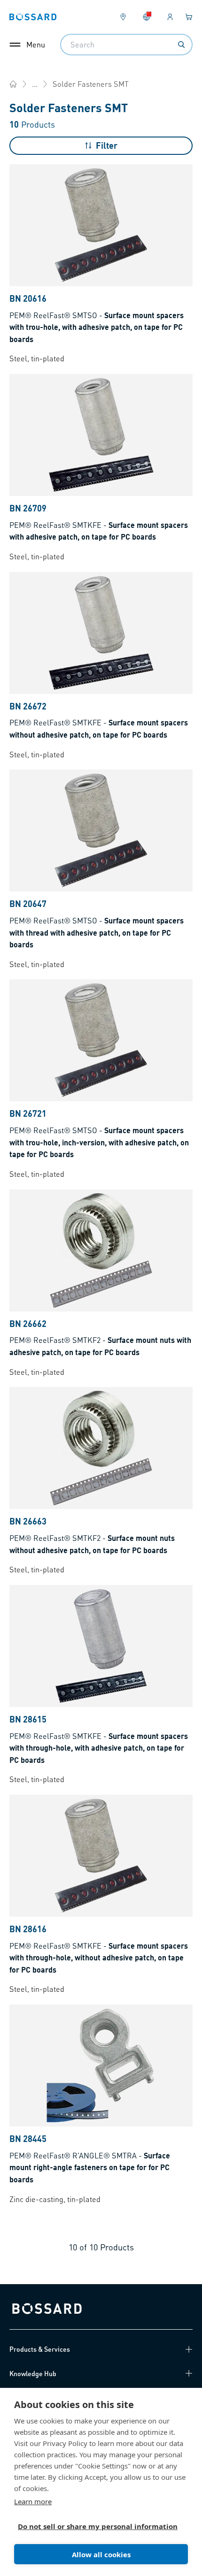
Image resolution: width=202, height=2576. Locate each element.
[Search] (181, 45)
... (35, 84)
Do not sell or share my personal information (97, 2526)
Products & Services (40, 2349)
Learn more (33, 2501)
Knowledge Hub (33, 2373)
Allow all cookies (101, 2554)
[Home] (13, 84)
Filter (107, 145)
